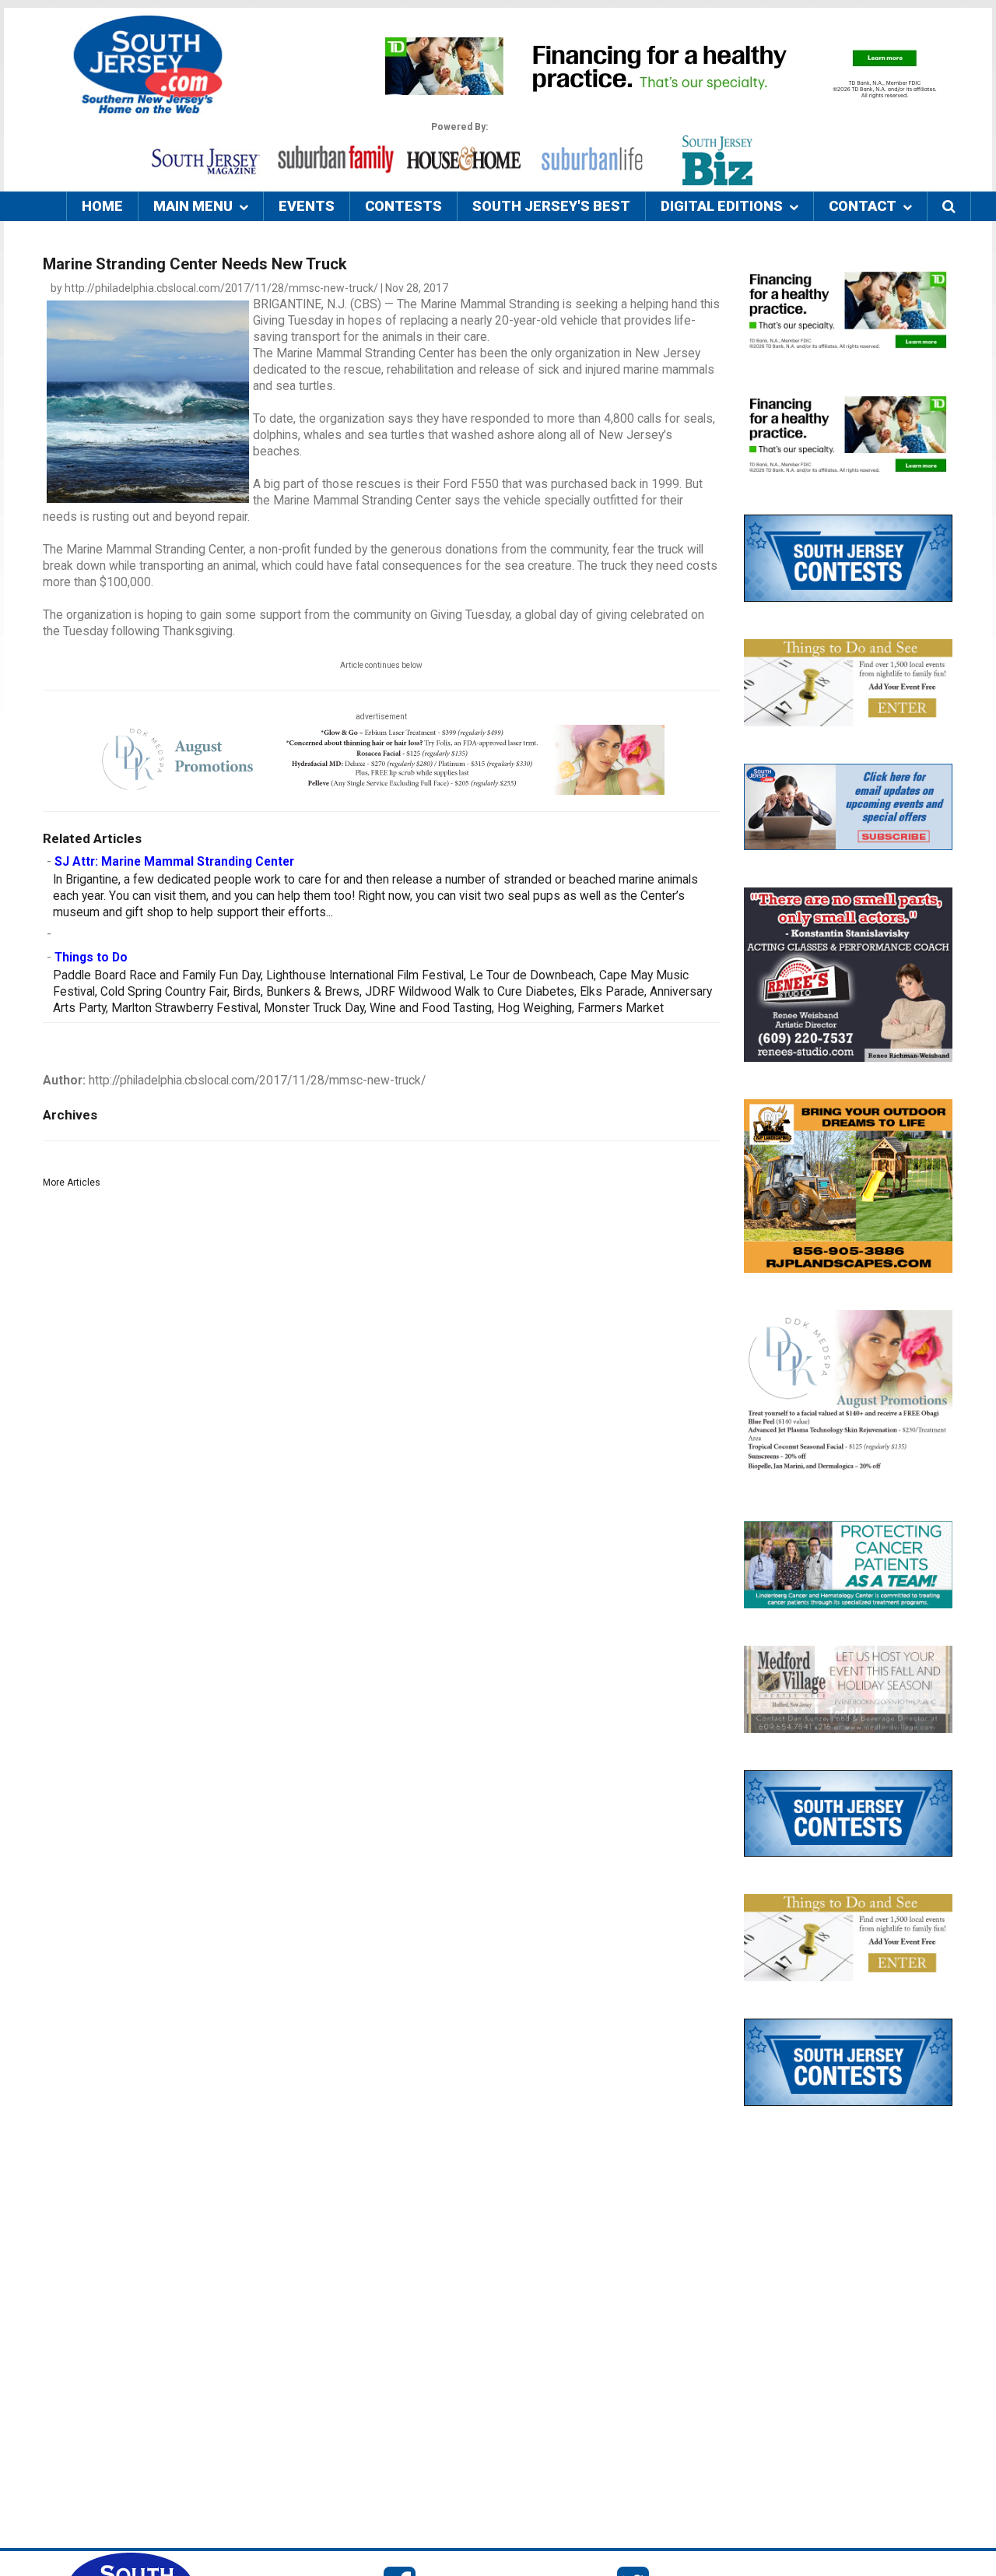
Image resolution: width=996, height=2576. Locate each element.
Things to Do (91, 958)
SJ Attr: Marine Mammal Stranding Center (174, 862)
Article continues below (381, 665)
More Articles (72, 1183)
